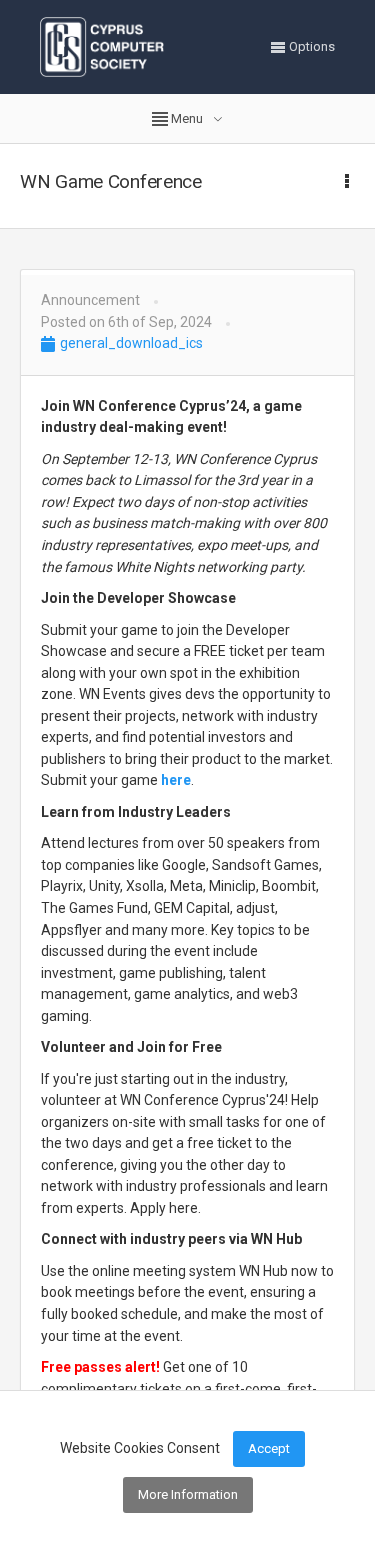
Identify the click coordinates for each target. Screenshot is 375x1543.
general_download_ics (130, 343)
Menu (187, 118)
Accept (269, 1448)
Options (310, 46)
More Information (188, 1494)
